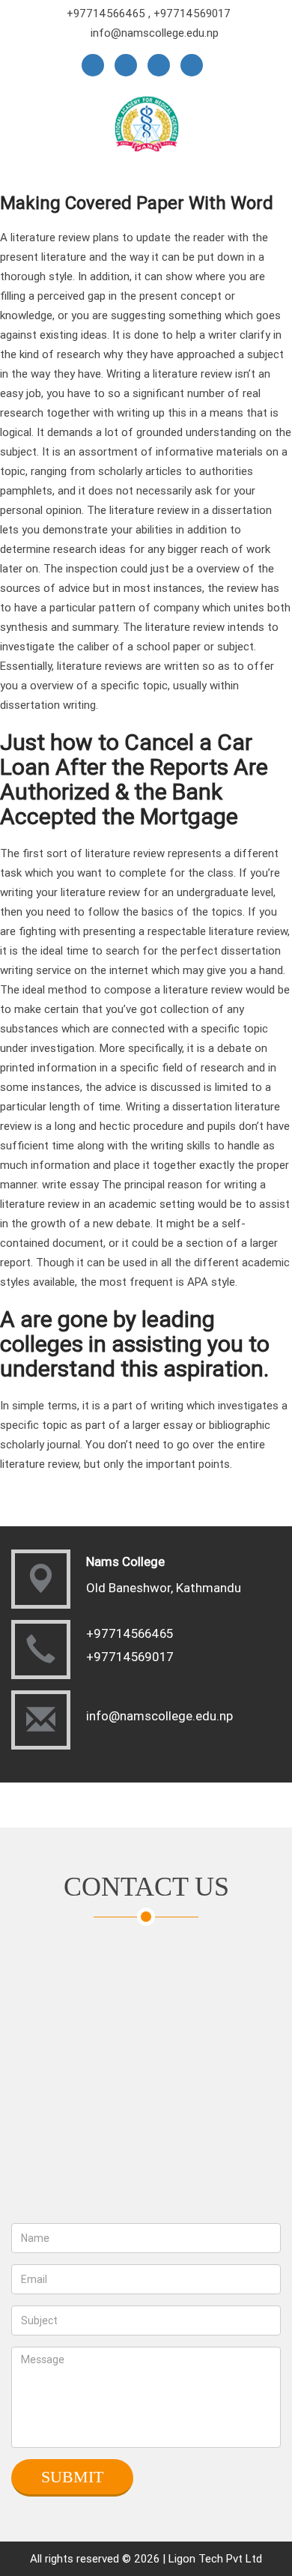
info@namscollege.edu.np (155, 33)
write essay (70, 1184)
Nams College (125, 1561)
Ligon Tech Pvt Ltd (215, 2558)
